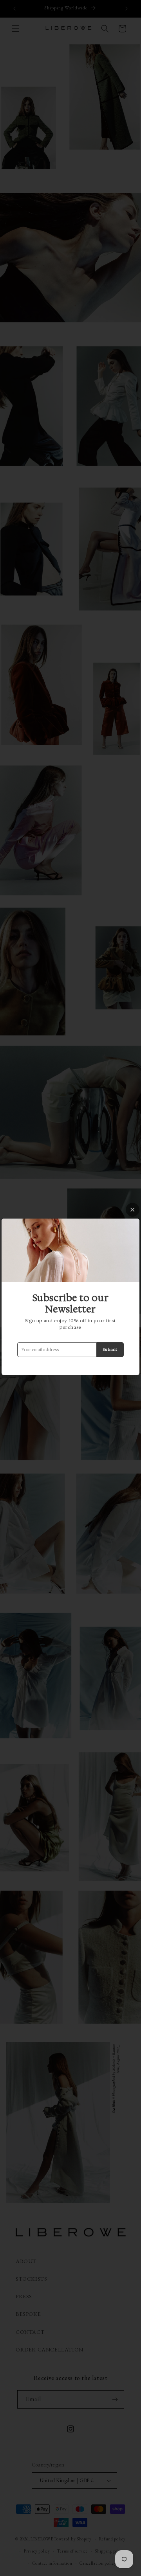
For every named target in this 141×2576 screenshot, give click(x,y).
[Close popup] (133, 1210)
